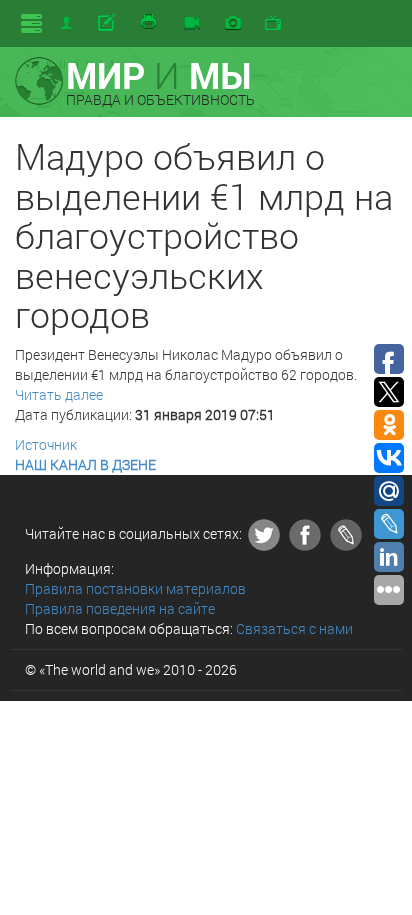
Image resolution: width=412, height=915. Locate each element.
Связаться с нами (294, 628)
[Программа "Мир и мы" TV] (273, 24)
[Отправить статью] (108, 23)
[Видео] (192, 24)
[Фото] (233, 24)
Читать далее (59, 394)
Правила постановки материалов (135, 588)
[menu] (31, 23)
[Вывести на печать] (150, 23)
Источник (46, 444)
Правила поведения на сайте (120, 608)
